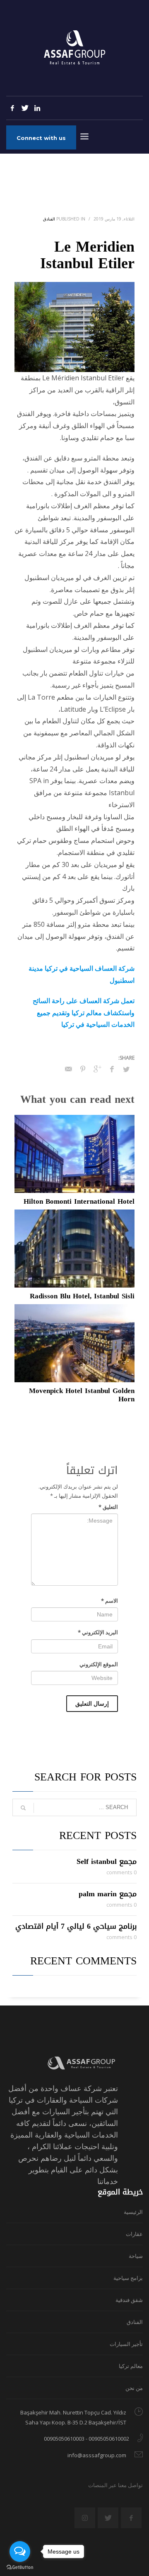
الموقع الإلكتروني (99, 1664)
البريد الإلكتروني (98, 1632)
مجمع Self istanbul (107, 1861)
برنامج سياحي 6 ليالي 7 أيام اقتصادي (76, 1926)
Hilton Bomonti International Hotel (79, 1201)
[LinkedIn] (37, 108)
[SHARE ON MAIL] (68, 1069)
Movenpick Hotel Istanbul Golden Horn (82, 1395)
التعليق (108, 1507)
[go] (23, 1808)
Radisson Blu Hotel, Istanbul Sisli (82, 1296)
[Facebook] (12, 108)
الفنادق (49, 219)
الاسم (109, 1601)
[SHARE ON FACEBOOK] (112, 1069)
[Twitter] (25, 108)
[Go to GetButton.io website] (20, 2567)
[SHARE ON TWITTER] (126, 1069)
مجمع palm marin (108, 1894)
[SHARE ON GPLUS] (97, 1069)
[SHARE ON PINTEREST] (83, 1069)
